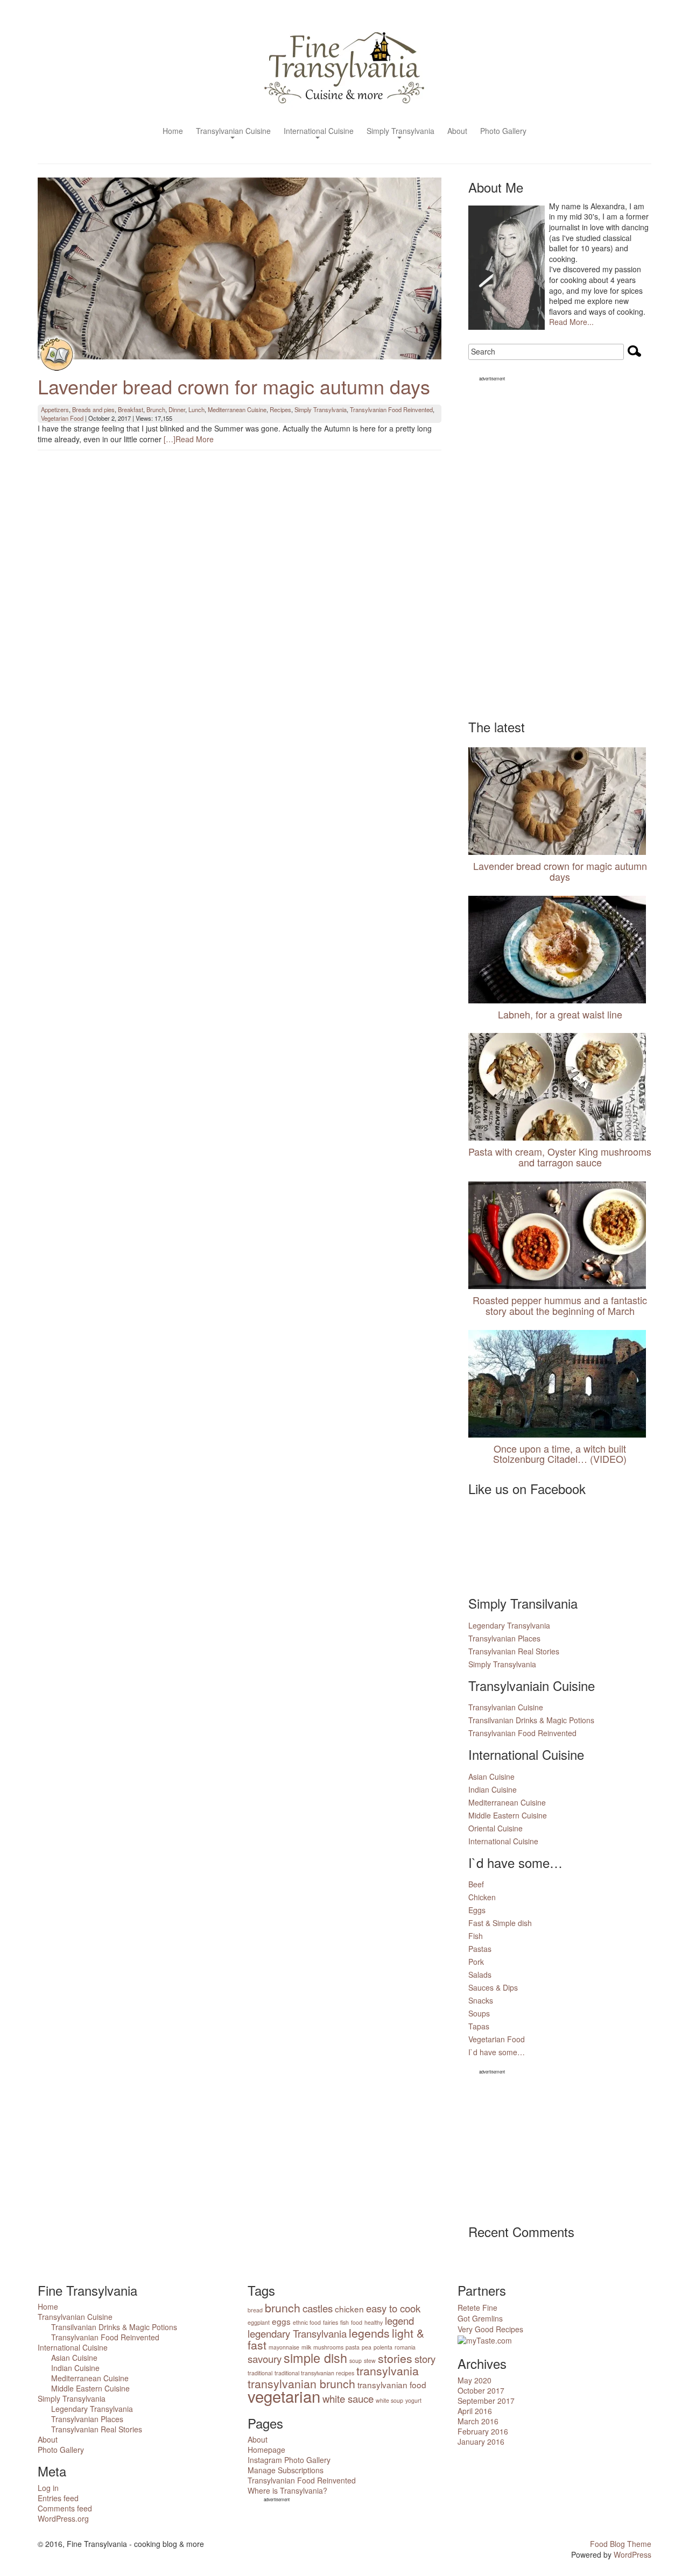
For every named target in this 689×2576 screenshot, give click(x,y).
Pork (476, 1962)
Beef (476, 1884)
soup (356, 2361)
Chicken (482, 1897)
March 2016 (478, 2421)
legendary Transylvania (297, 2333)
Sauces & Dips (493, 1987)
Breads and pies (93, 409)
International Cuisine (319, 132)
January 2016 (481, 2441)
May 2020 (474, 2380)
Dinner (177, 409)
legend (399, 2320)
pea (367, 2347)
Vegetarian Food (62, 418)
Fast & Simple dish (500, 1923)
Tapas (479, 2026)
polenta (383, 2347)
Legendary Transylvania (509, 1625)
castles (318, 2308)
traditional (260, 2373)
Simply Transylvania (400, 132)
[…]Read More (189, 439)
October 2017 (481, 2390)
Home (173, 132)
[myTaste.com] (485, 2339)
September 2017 (486, 2401)
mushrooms (328, 2347)
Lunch (196, 409)
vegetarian (284, 2396)
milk (306, 2347)
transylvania (388, 2370)
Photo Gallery (503, 132)
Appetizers (55, 409)
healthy (374, 2322)
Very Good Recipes (490, 2329)
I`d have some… (497, 2052)
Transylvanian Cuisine (233, 132)
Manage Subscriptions (286, 2470)
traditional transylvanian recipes (314, 2373)
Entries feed (58, 2498)
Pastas (480, 1949)
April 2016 (475, 2411)
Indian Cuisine (493, 1789)
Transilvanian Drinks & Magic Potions (531, 1720)
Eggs (477, 1910)
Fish (476, 1936)
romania (405, 2347)
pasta (353, 2347)
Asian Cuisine (491, 1777)
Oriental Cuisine (495, 1828)
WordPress (632, 2554)
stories (395, 2358)
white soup (389, 2400)
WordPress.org (63, 2518)
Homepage (266, 2450)
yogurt (413, 2400)
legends (369, 2333)
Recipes (280, 409)
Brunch (156, 409)
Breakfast (131, 409)
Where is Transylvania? (287, 2490)
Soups (479, 2013)
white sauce (348, 2398)
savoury (265, 2359)
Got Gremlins (480, 2318)
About (457, 132)
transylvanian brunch (301, 2383)
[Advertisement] (560, 545)
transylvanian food (392, 2384)
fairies (331, 2322)
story (425, 2359)
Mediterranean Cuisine (237, 409)
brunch (283, 2308)
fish (344, 2322)
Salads (480, 1975)
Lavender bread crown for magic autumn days (234, 386)
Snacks (481, 2000)
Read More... (571, 322)
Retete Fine (477, 2308)
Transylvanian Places (504, 1638)
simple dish (315, 2358)
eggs (281, 2321)
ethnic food (307, 2322)
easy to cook (393, 2308)
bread (255, 2310)
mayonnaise (284, 2347)
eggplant (259, 2322)
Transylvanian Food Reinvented (391, 409)
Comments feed (65, 2508)
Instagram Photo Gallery (289, 2460)
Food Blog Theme (621, 2544)
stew (370, 2361)
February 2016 (483, 2431)
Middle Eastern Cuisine (508, 1815)
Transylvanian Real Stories (514, 1651)
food (357, 2322)
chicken (349, 2309)
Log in (48, 2488)
